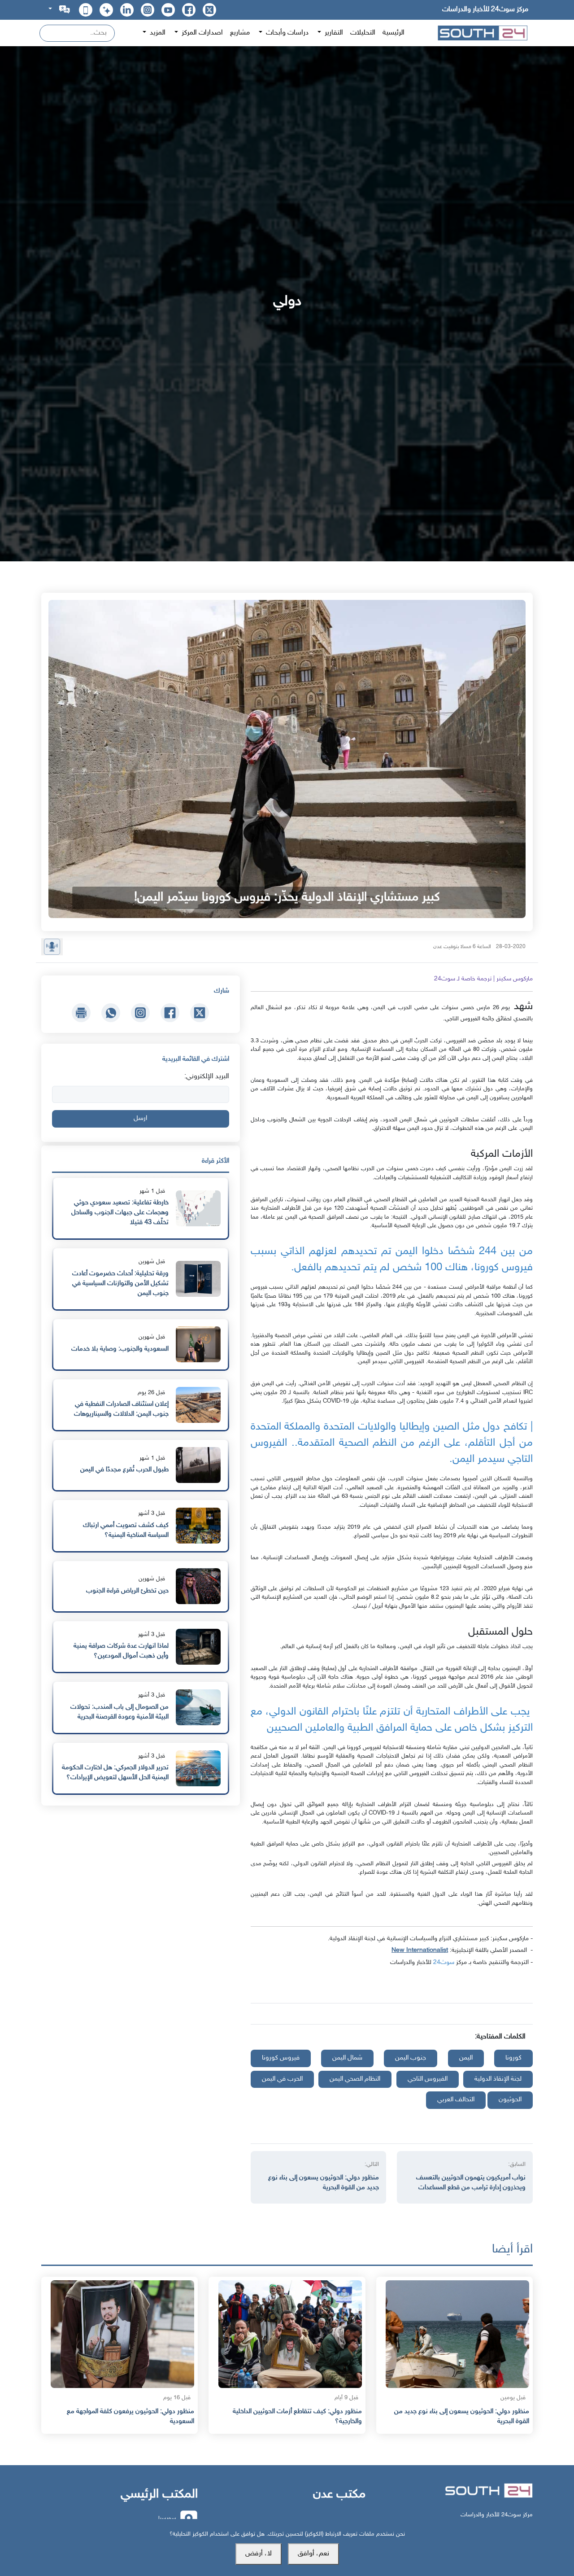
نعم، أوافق (313, 2554)
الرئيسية (394, 33)
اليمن (466, 2058)
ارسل (140, 1118)
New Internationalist (420, 1950)
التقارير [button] (333, 33)
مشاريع (240, 33)
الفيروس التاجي (428, 2079)
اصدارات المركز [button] (201, 33)
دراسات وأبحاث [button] (286, 33)
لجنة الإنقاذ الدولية (498, 2079)
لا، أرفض (259, 2554)
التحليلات (363, 33)
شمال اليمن (347, 2058)
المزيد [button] (157, 33)
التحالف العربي (456, 2100)
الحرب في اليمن (282, 2079)
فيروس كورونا (281, 2058)
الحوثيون (510, 2100)
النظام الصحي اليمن (355, 2079)
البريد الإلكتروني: (207, 1077)
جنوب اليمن (411, 2058)
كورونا (513, 2058)
